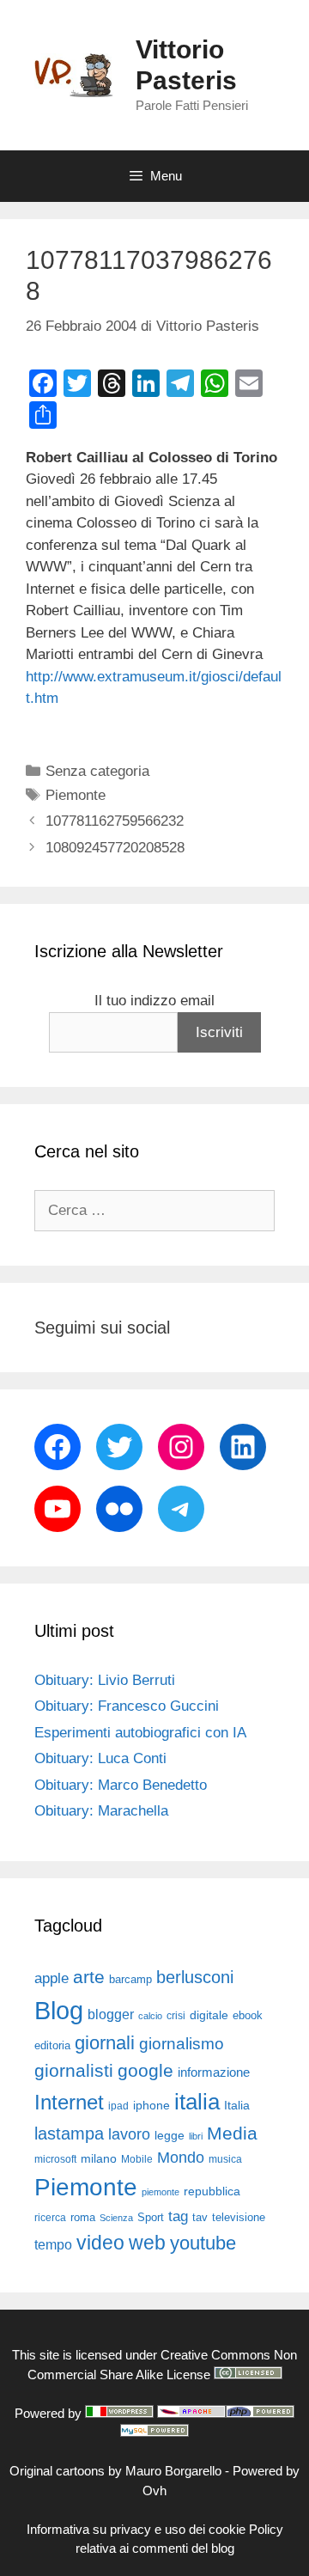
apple (51, 1978)
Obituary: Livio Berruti (105, 1680)
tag (178, 2216)
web (147, 2243)
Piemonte (76, 795)
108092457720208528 (115, 848)
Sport (151, 2217)
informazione (214, 2072)
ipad (118, 2106)
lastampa (69, 2133)
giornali (105, 2043)
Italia (237, 2106)
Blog (59, 2010)
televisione (239, 2217)
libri (196, 2136)
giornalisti (74, 2071)
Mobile (137, 2159)
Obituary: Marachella (101, 1811)
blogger (111, 2014)
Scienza (116, 2218)
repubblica (212, 2191)
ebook (248, 2015)
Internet (69, 2102)
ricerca (50, 2218)
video (100, 2243)
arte (89, 1977)
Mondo (181, 2158)
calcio (150, 2016)
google (145, 2071)
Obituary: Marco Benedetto (121, 1785)
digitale (209, 2015)
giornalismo (182, 2044)
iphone (151, 2106)
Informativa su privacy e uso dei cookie (136, 2529)
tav (200, 2217)
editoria (52, 2046)
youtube (203, 2243)
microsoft (55, 2159)
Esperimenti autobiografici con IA (140, 1733)
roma (83, 2217)
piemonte (161, 2192)
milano (99, 2158)
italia (197, 2102)
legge (170, 2135)
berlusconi (195, 1977)
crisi (176, 2016)
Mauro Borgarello (173, 2471)
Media (232, 2133)
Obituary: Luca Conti (100, 1758)
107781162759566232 (115, 821)
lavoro (129, 2134)
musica (225, 2159)
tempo (53, 2244)
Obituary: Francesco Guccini (127, 1706)
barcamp (130, 1979)
